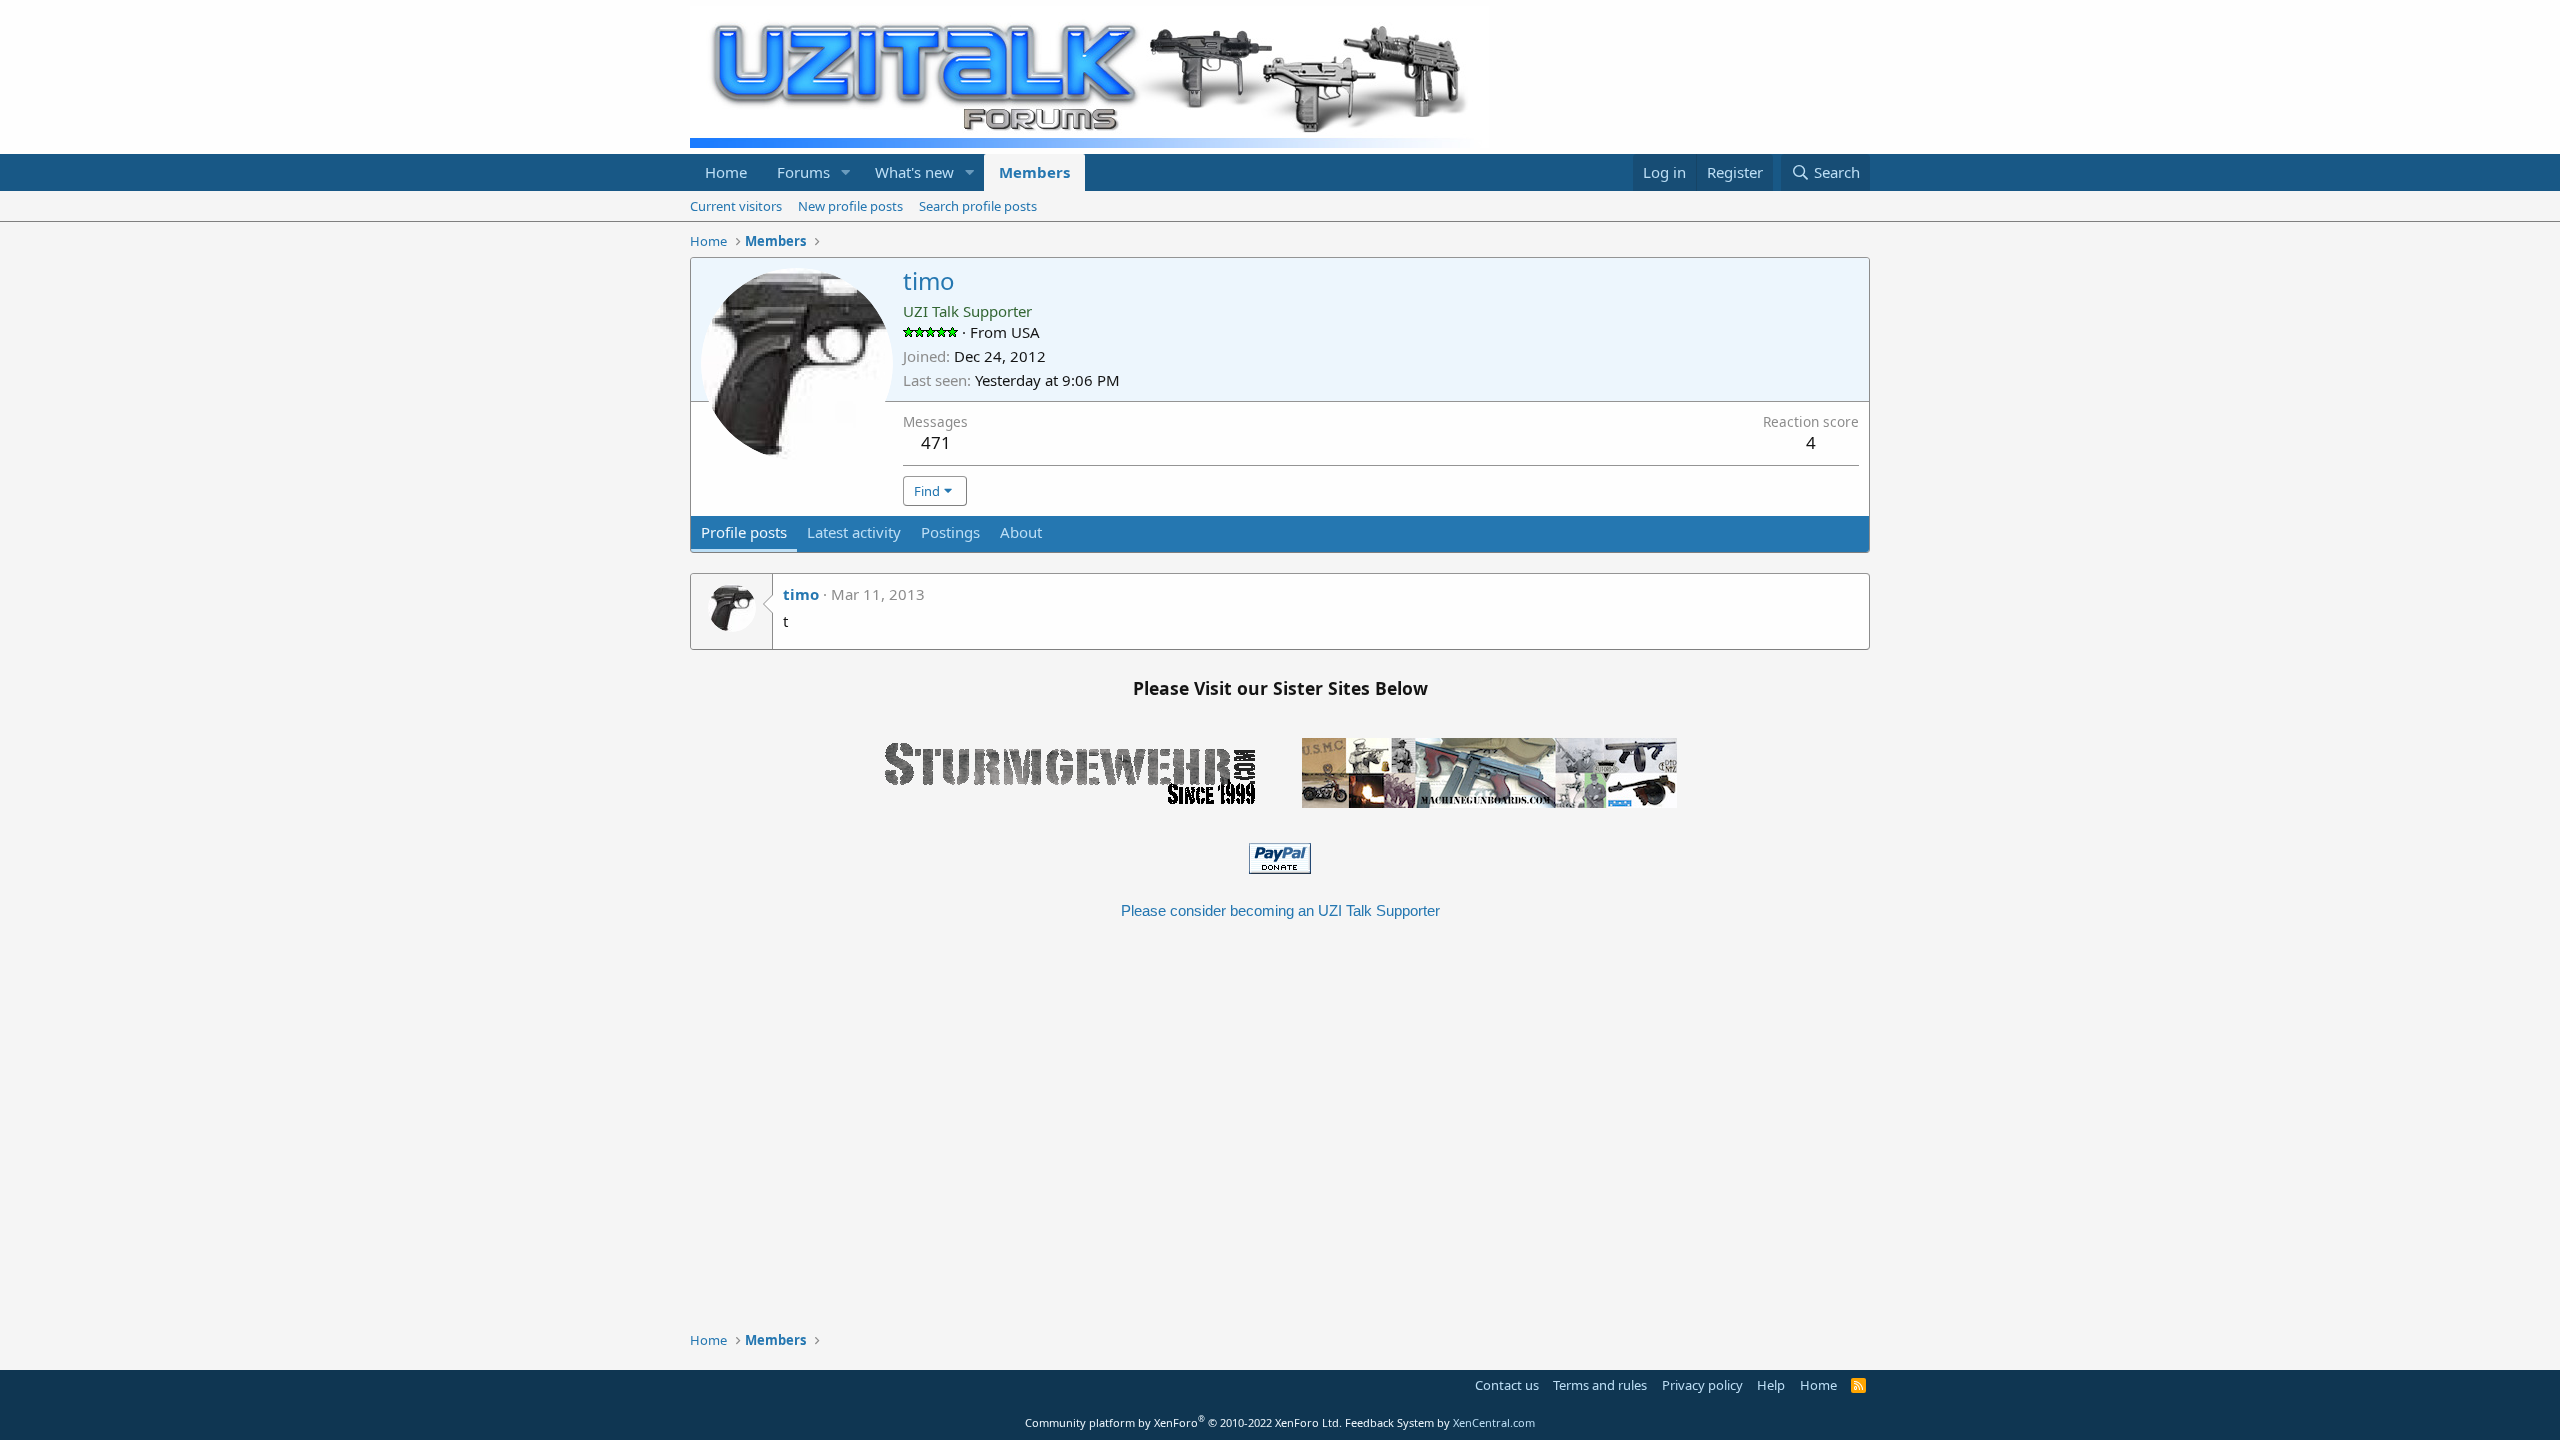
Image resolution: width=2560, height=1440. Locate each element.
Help (1771, 1385)
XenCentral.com (1494, 1422)
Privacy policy (1702, 1385)
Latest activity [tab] (854, 532)
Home (726, 172)
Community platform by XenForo (1183, 1422)
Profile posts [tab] (744, 532)
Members (1034, 172)
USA (1025, 332)
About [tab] (1021, 532)
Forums (803, 172)
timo (801, 594)
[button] (846, 172)
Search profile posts (978, 206)
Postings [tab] (950, 532)
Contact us (1507, 1385)
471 (936, 442)
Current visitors (736, 206)
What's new (914, 172)
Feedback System (1389, 1422)
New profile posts (850, 206)
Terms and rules (1600, 1385)
